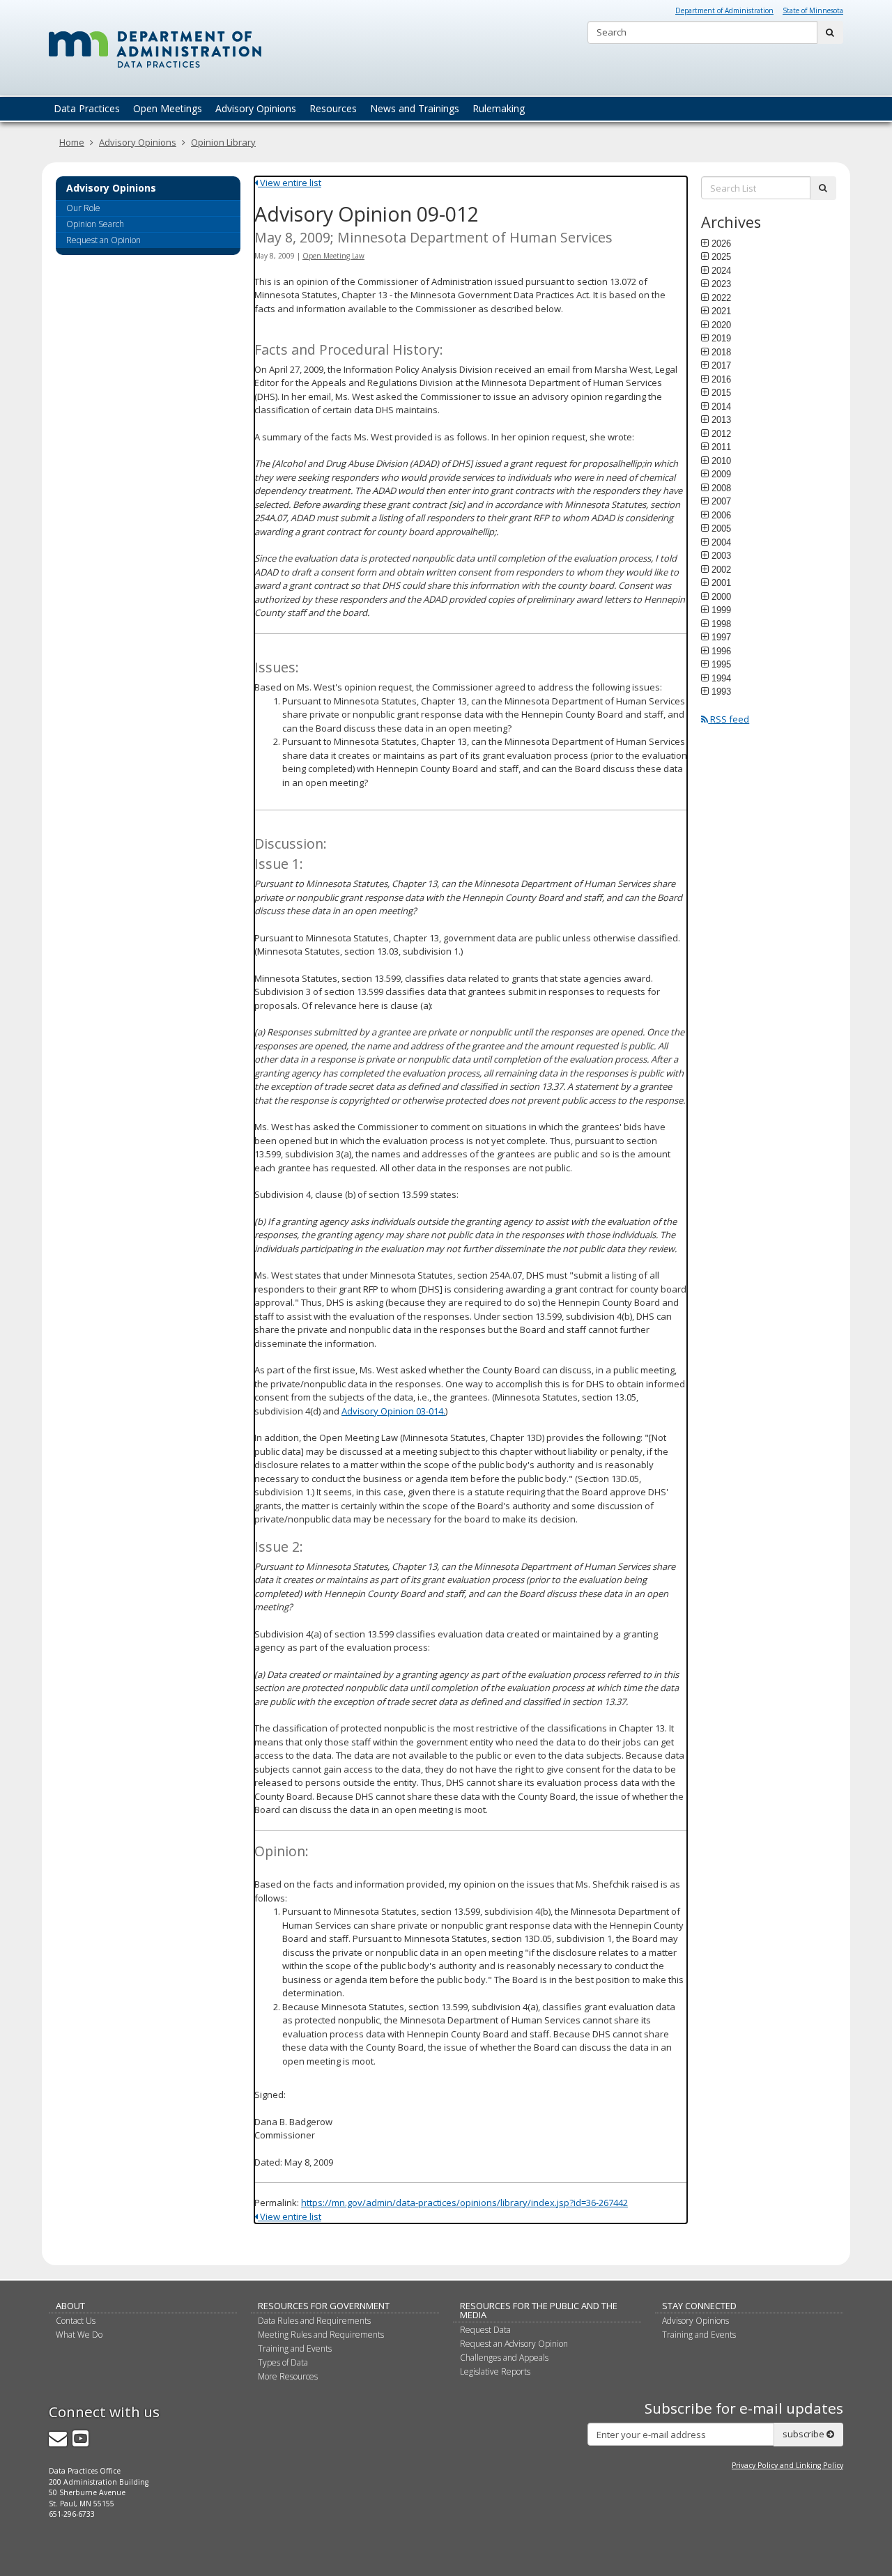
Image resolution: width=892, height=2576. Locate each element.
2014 (721, 406)
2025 (721, 256)
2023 (721, 284)
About (70, 2306)
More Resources (288, 2376)
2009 (721, 474)
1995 (721, 664)
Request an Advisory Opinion (514, 2344)
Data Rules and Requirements (314, 2321)
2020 (721, 325)
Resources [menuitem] (333, 108)
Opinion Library (223, 142)
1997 (721, 637)
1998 (721, 624)
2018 (721, 352)
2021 (721, 311)
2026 (721, 243)
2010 (721, 461)
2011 (721, 447)
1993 (721, 691)
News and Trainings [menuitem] (415, 108)
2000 (721, 596)
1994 (721, 678)
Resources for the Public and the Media (539, 2310)
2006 (721, 515)
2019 (721, 338)
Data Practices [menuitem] (87, 108)
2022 (721, 298)
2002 (721, 569)
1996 (721, 651)
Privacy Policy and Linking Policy (787, 2465)
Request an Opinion (103, 240)
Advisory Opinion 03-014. (393, 1411)
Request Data (485, 2330)
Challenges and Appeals (504, 2358)
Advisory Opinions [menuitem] (256, 108)
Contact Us (76, 2321)
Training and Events (295, 2349)
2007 (721, 501)
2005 (721, 528)
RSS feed (729, 719)
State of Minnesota (813, 10)
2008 (721, 488)
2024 (721, 270)
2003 (721, 555)
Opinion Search (95, 224)
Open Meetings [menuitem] (168, 108)
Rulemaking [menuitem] (499, 108)
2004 (721, 542)
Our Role (83, 208)
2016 (721, 379)
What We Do (79, 2335)
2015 (721, 392)
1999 (721, 610)
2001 (721, 583)
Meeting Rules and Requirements (321, 2335)
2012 (721, 433)
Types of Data (283, 2362)
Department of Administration (724, 10)
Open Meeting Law (333, 256)
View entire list (290, 183)
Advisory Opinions (138, 142)
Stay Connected (699, 2306)
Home (72, 142)
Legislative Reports (495, 2371)
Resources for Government (324, 2306)
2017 (721, 365)
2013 (721, 419)
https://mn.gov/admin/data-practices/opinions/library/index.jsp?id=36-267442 (464, 2203)
